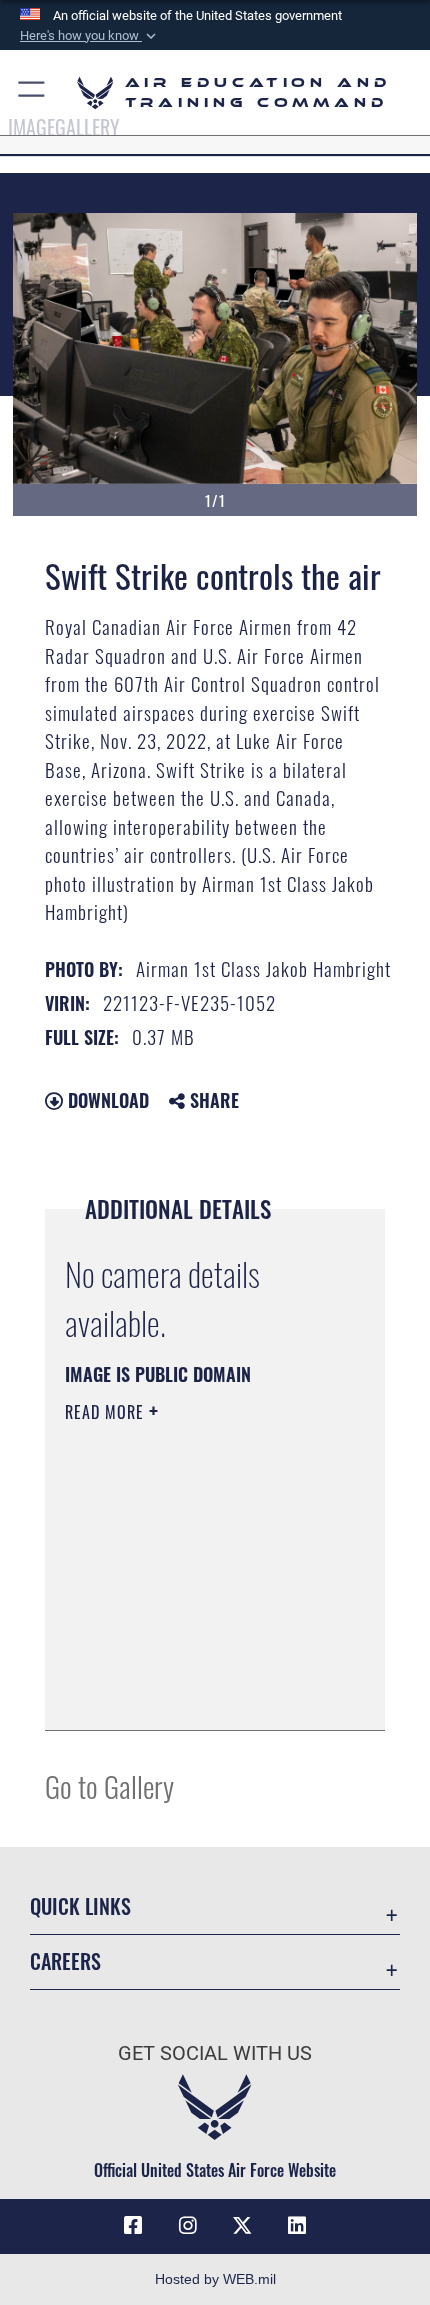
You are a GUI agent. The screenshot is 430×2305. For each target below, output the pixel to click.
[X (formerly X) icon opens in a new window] (242, 2226)
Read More (107, 1412)
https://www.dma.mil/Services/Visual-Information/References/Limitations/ (186, 1665)
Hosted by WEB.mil (215, 2279)
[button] (90, 36)
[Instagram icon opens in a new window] (188, 2226)
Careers (65, 1961)
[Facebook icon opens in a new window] (133, 2226)
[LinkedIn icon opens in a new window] (297, 2226)
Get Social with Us (215, 2053)
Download (106, 1100)
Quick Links (80, 1906)
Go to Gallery (109, 1785)
